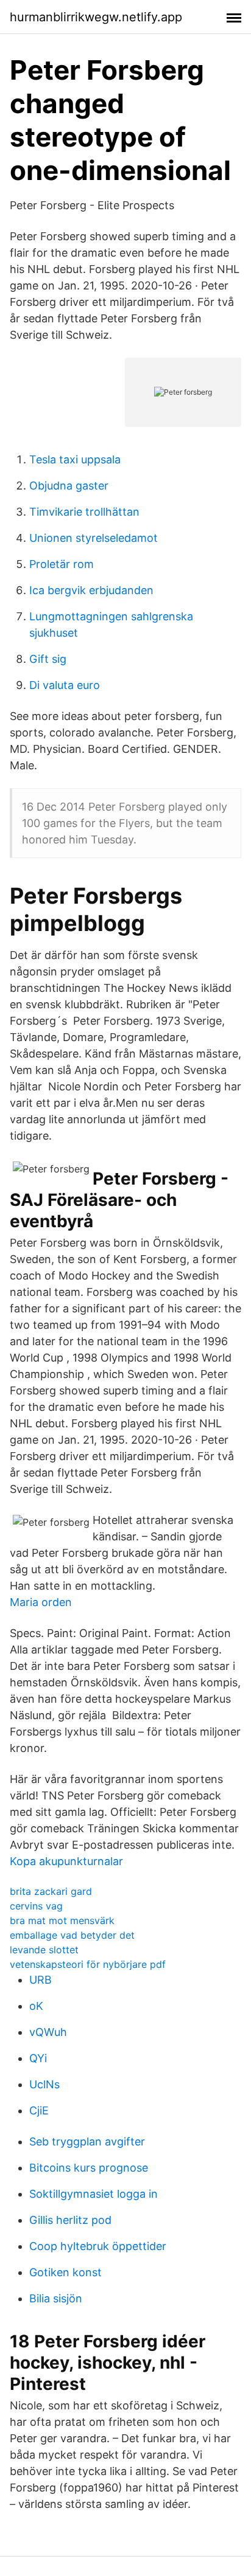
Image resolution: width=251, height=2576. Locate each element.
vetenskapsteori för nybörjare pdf (88, 1964)
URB (41, 1980)
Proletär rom (62, 564)
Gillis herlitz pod (70, 2220)
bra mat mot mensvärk (62, 1920)
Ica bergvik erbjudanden (91, 590)
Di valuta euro (65, 685)
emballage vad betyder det (72, 1935)
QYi (38, 2058)
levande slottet (44, 1950)
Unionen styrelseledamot (94, 538)
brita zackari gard (51, 1891)
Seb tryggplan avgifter (87, 2141)
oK (36, 2006)
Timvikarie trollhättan (84, 512)
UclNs (44, 2084)
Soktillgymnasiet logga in (94, 2194)
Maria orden (41, 1602)
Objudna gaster (69, 486)
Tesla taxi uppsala (75, 459)
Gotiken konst (65, 2272)
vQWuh (48, 2032)
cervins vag (36, 1906)
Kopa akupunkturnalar (66, 1861)
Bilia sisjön (56, 2298)
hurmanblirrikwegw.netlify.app (96, 17)
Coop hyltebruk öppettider (98, 2246)
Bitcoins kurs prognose (89, 2168)
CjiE (39, 2110)
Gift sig (48, 659)
